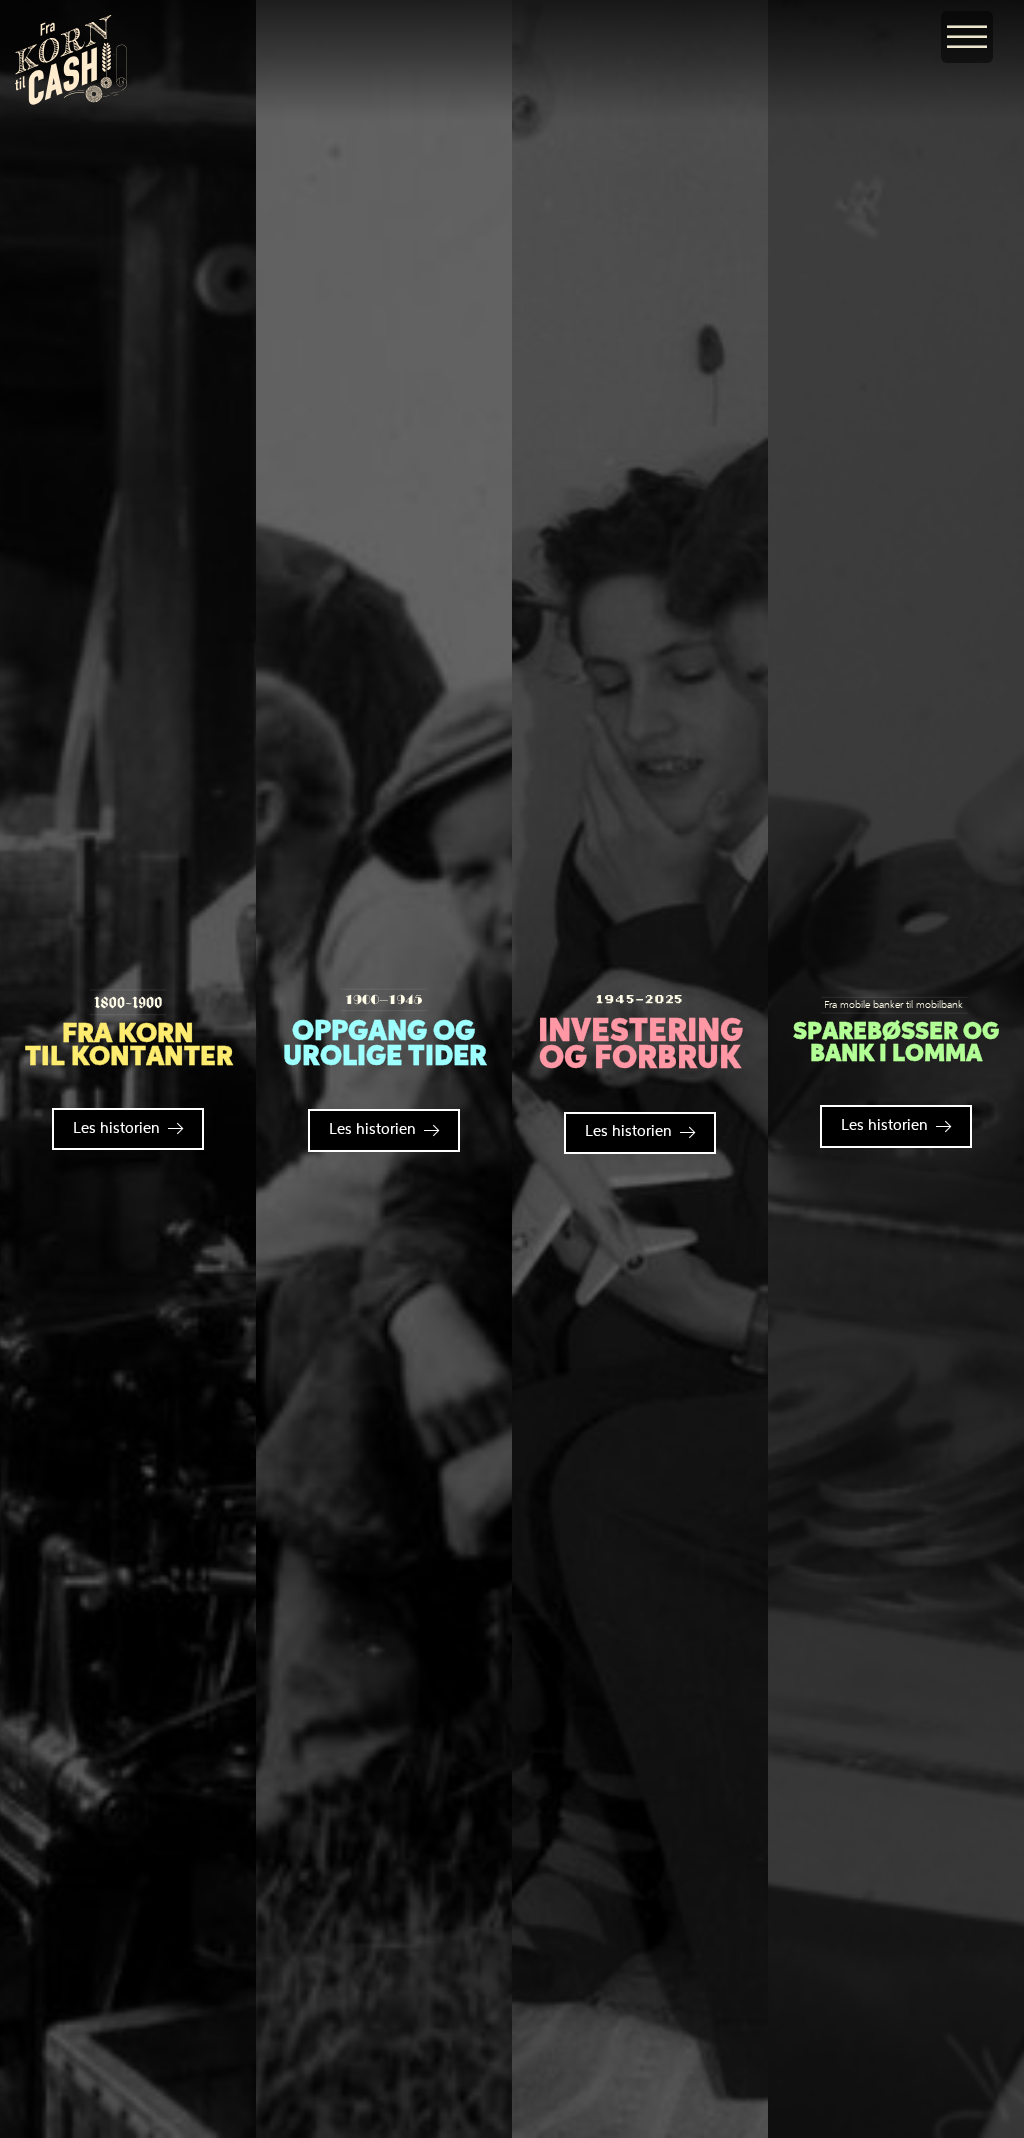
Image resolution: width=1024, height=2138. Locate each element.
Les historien (116, 1129)
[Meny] (967, 37)
